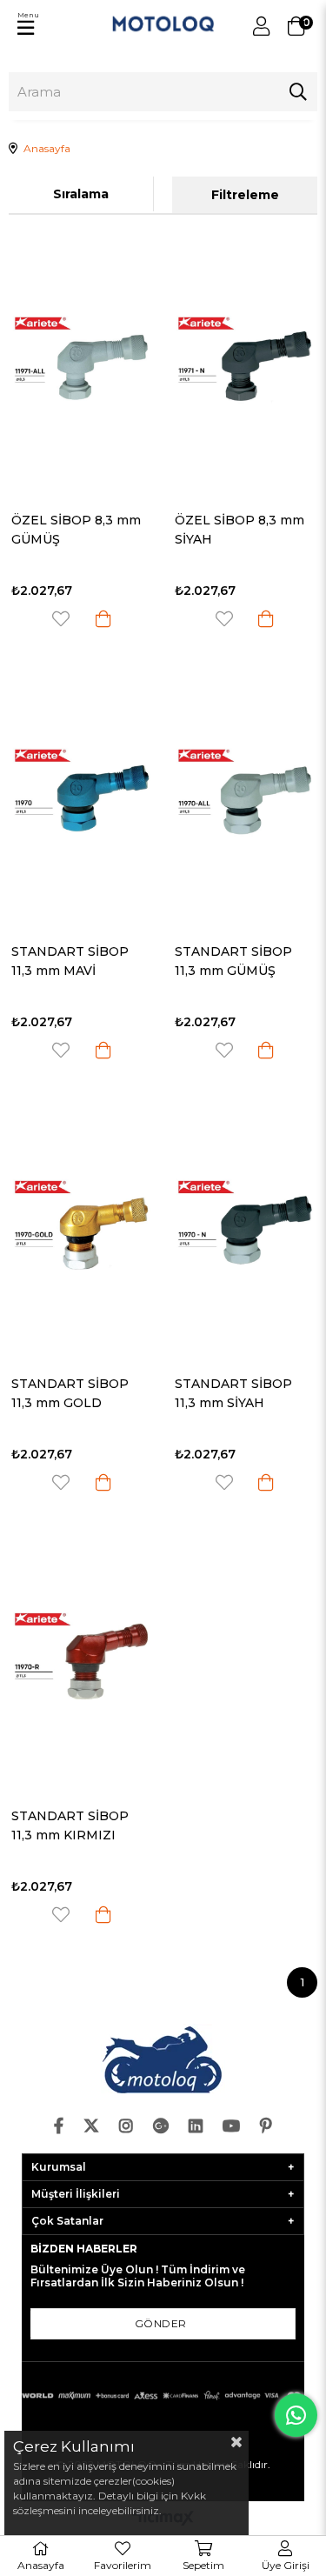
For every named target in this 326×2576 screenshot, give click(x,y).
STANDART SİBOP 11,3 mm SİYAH (233, 1393)
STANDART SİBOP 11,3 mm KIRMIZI (70, 1825)
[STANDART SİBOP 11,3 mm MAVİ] (82, 794)
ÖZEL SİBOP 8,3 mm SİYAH (240, 530)
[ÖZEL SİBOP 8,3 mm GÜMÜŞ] (82, 362)
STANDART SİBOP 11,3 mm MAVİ (70, 961)
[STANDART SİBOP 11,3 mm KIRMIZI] (82, 1658)
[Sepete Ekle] (103, 619)
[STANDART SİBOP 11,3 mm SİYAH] (245, 1225)
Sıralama (81, 194)
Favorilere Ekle (61, 619)
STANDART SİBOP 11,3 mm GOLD (70, 1393)
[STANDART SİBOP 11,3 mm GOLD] (82, 1225)
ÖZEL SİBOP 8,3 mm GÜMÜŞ (76, 530)
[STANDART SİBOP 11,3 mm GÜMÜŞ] (245, 794)
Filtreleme (245, 195)
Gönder (161, 2323)
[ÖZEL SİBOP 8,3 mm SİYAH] (245, 362)
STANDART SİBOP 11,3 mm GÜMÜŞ (233, 961)
